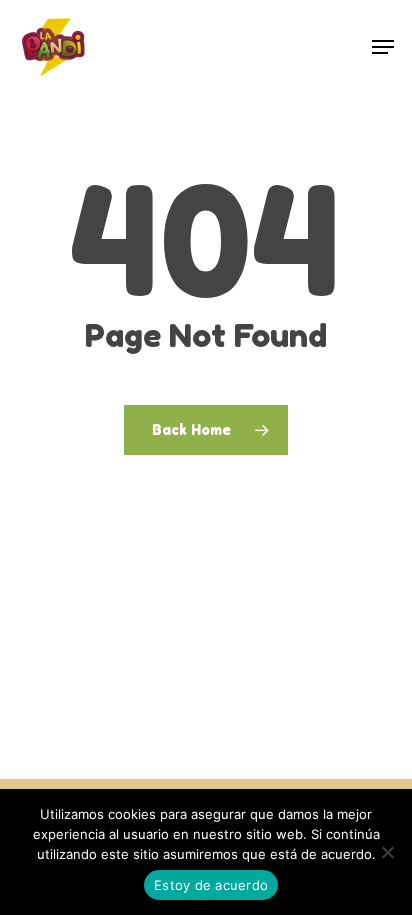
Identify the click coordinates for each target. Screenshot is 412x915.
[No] (387, 852)
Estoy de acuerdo (211, 885)
